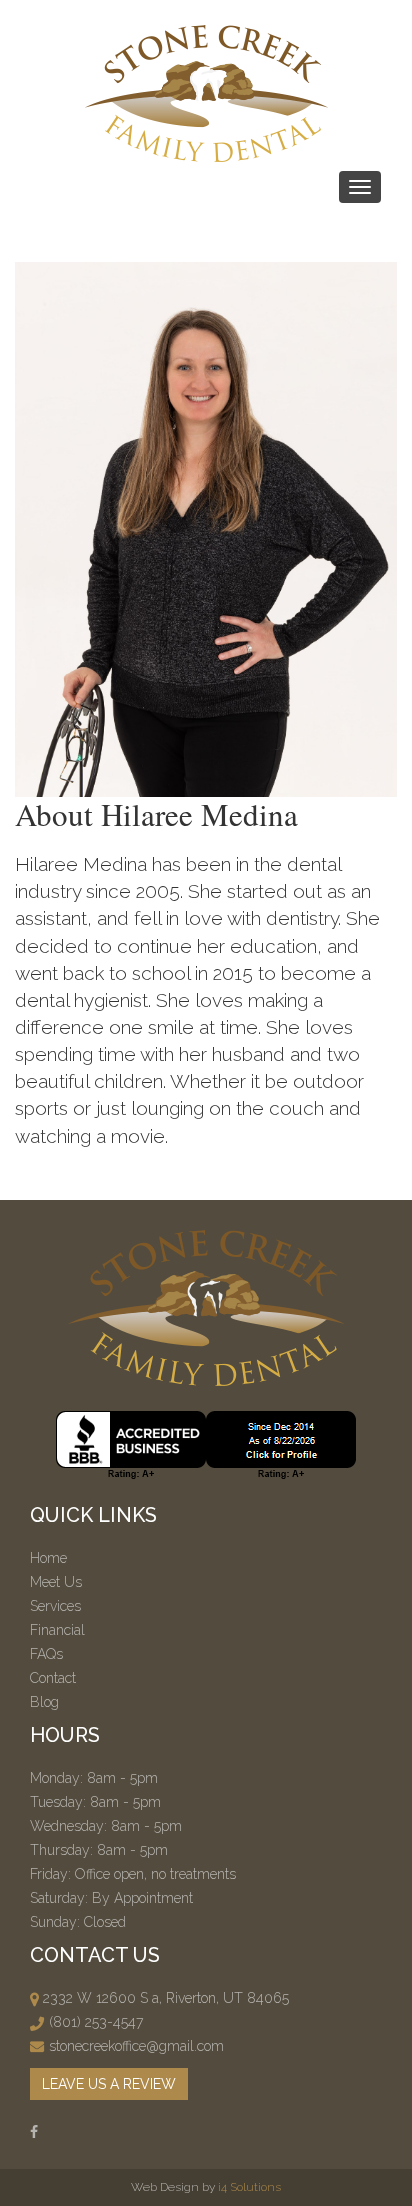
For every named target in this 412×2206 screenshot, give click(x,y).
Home (48, 1558)
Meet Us (56, 1582)
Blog (44, 1702)
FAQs (46, 1654)
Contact (53, 1678)
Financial (57, 1630)
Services (55, 1606)
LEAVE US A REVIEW (109, 2084)
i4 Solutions (249, 2187)
